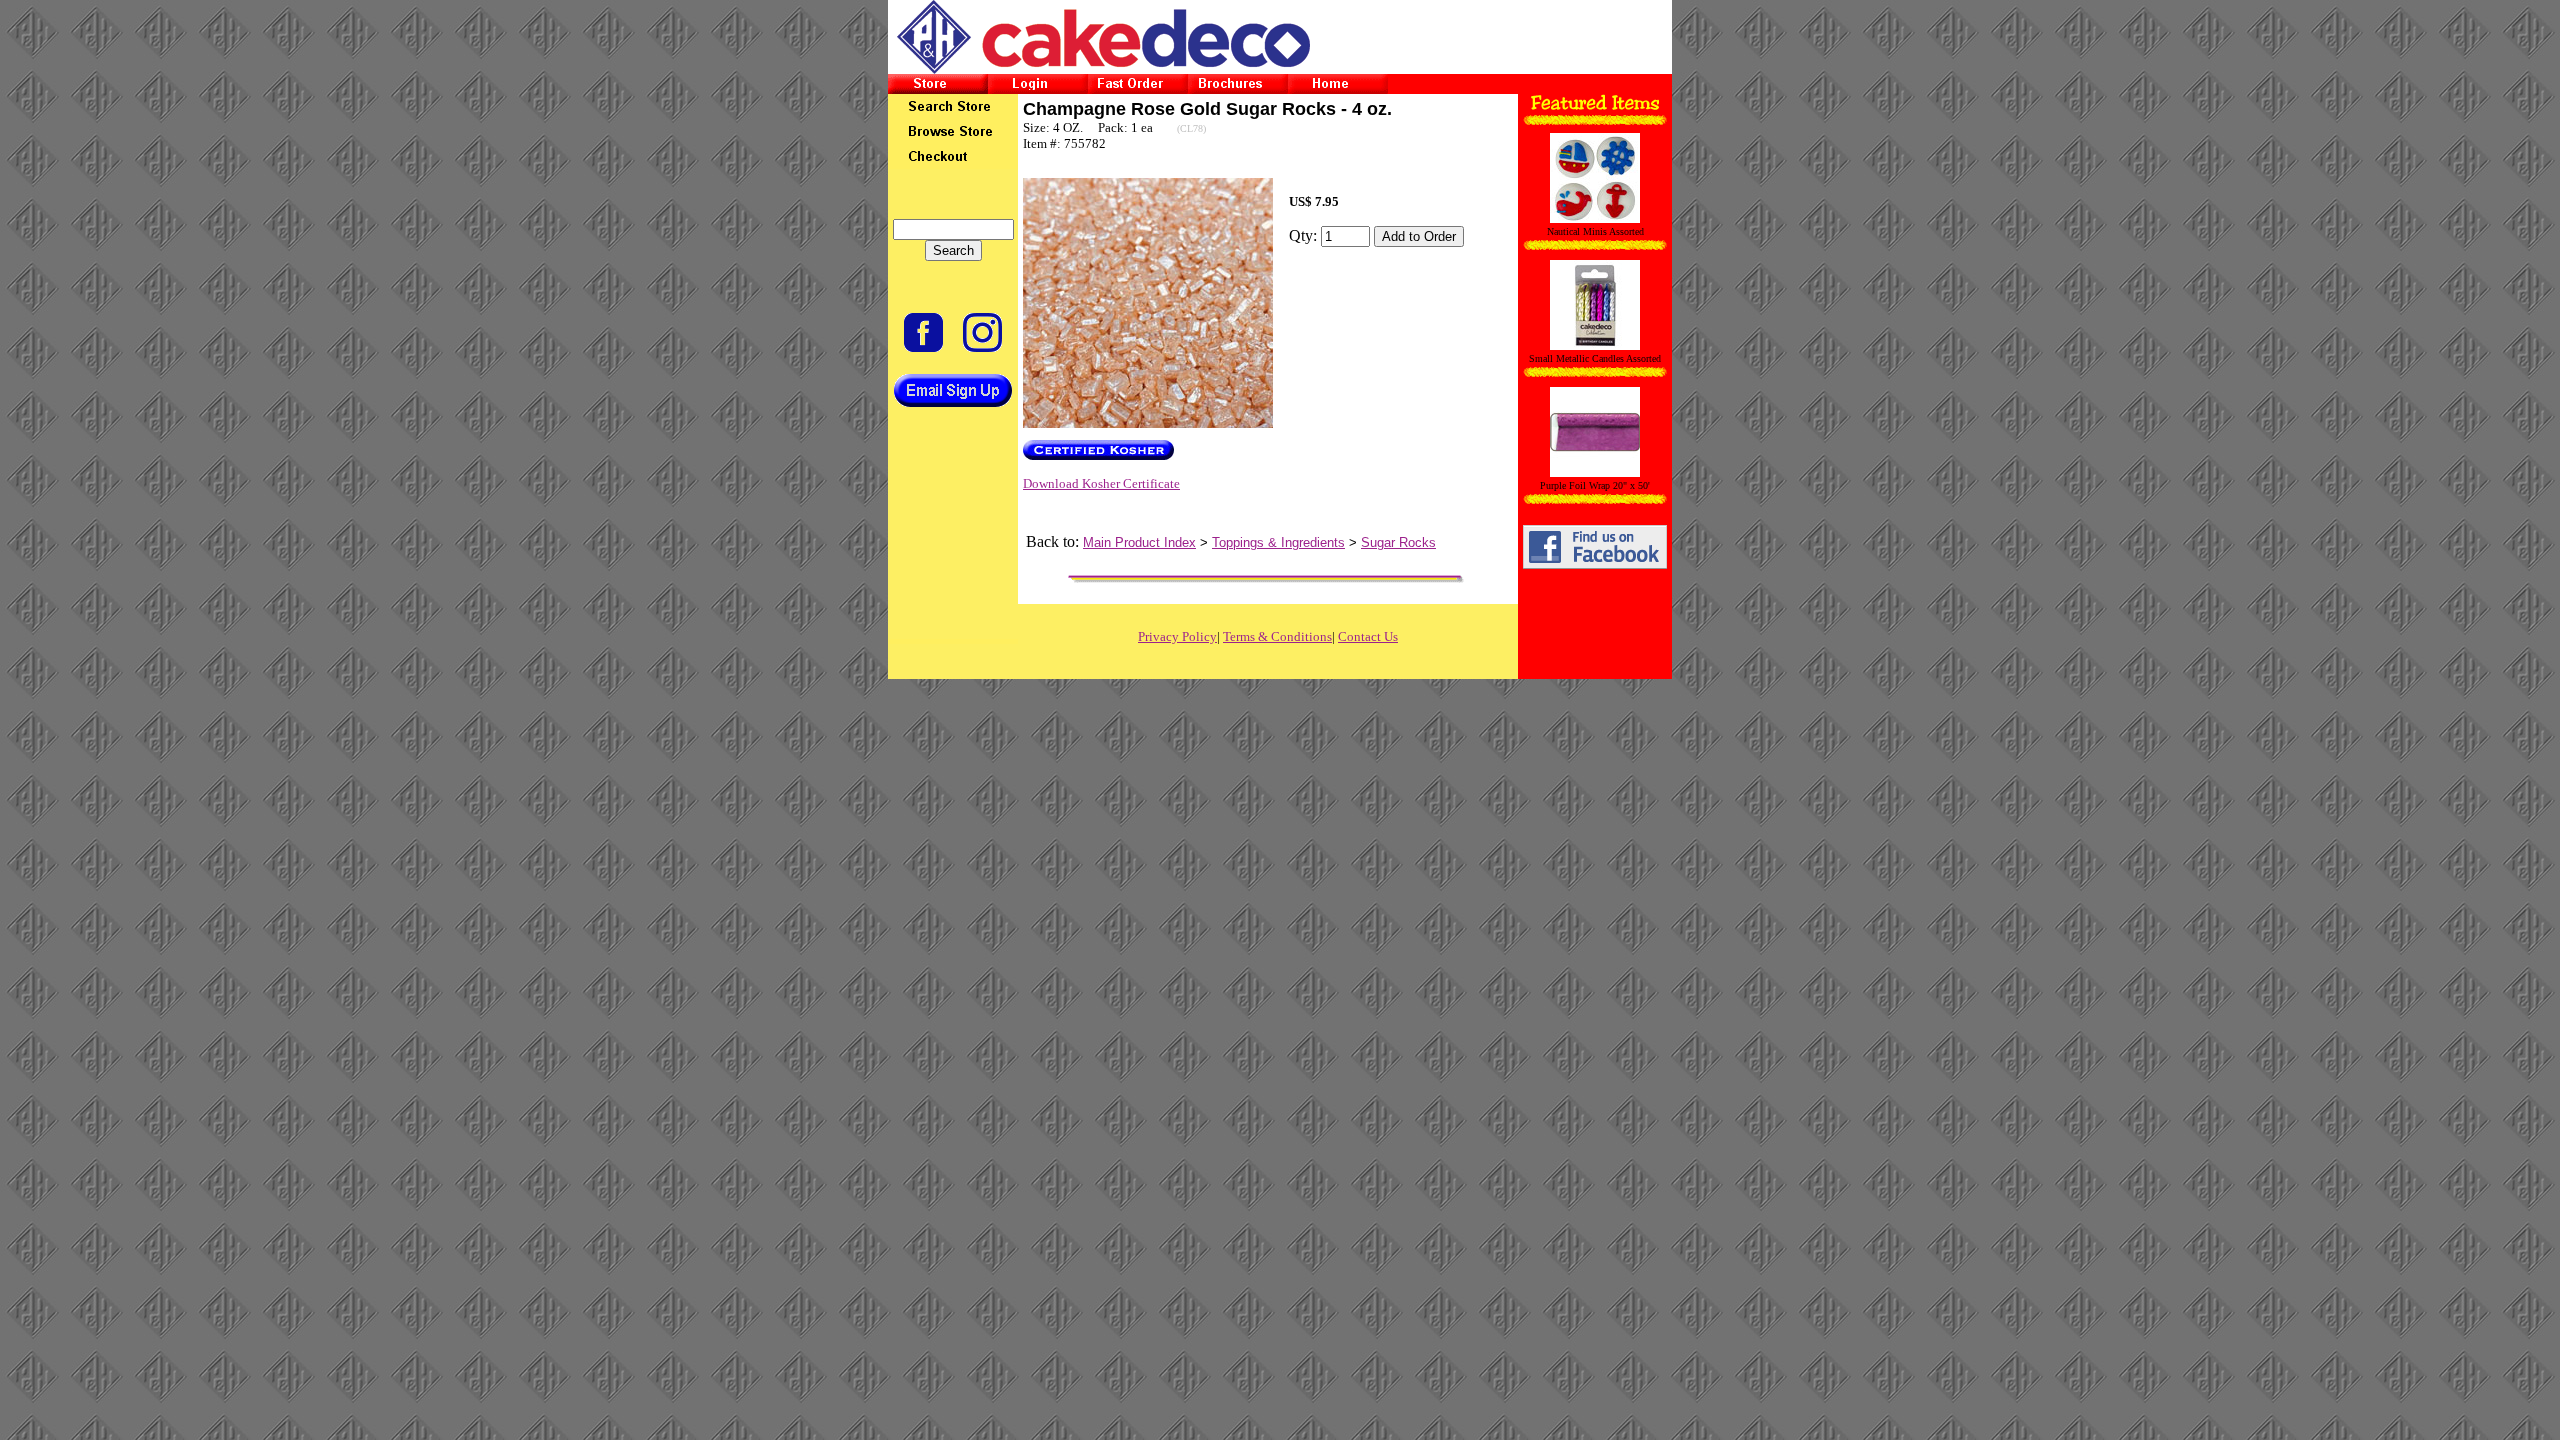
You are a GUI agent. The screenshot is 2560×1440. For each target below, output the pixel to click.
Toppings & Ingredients (1278, 542)
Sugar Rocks (1398, 542)
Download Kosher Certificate (1101, 483)
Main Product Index (1139, 542)
